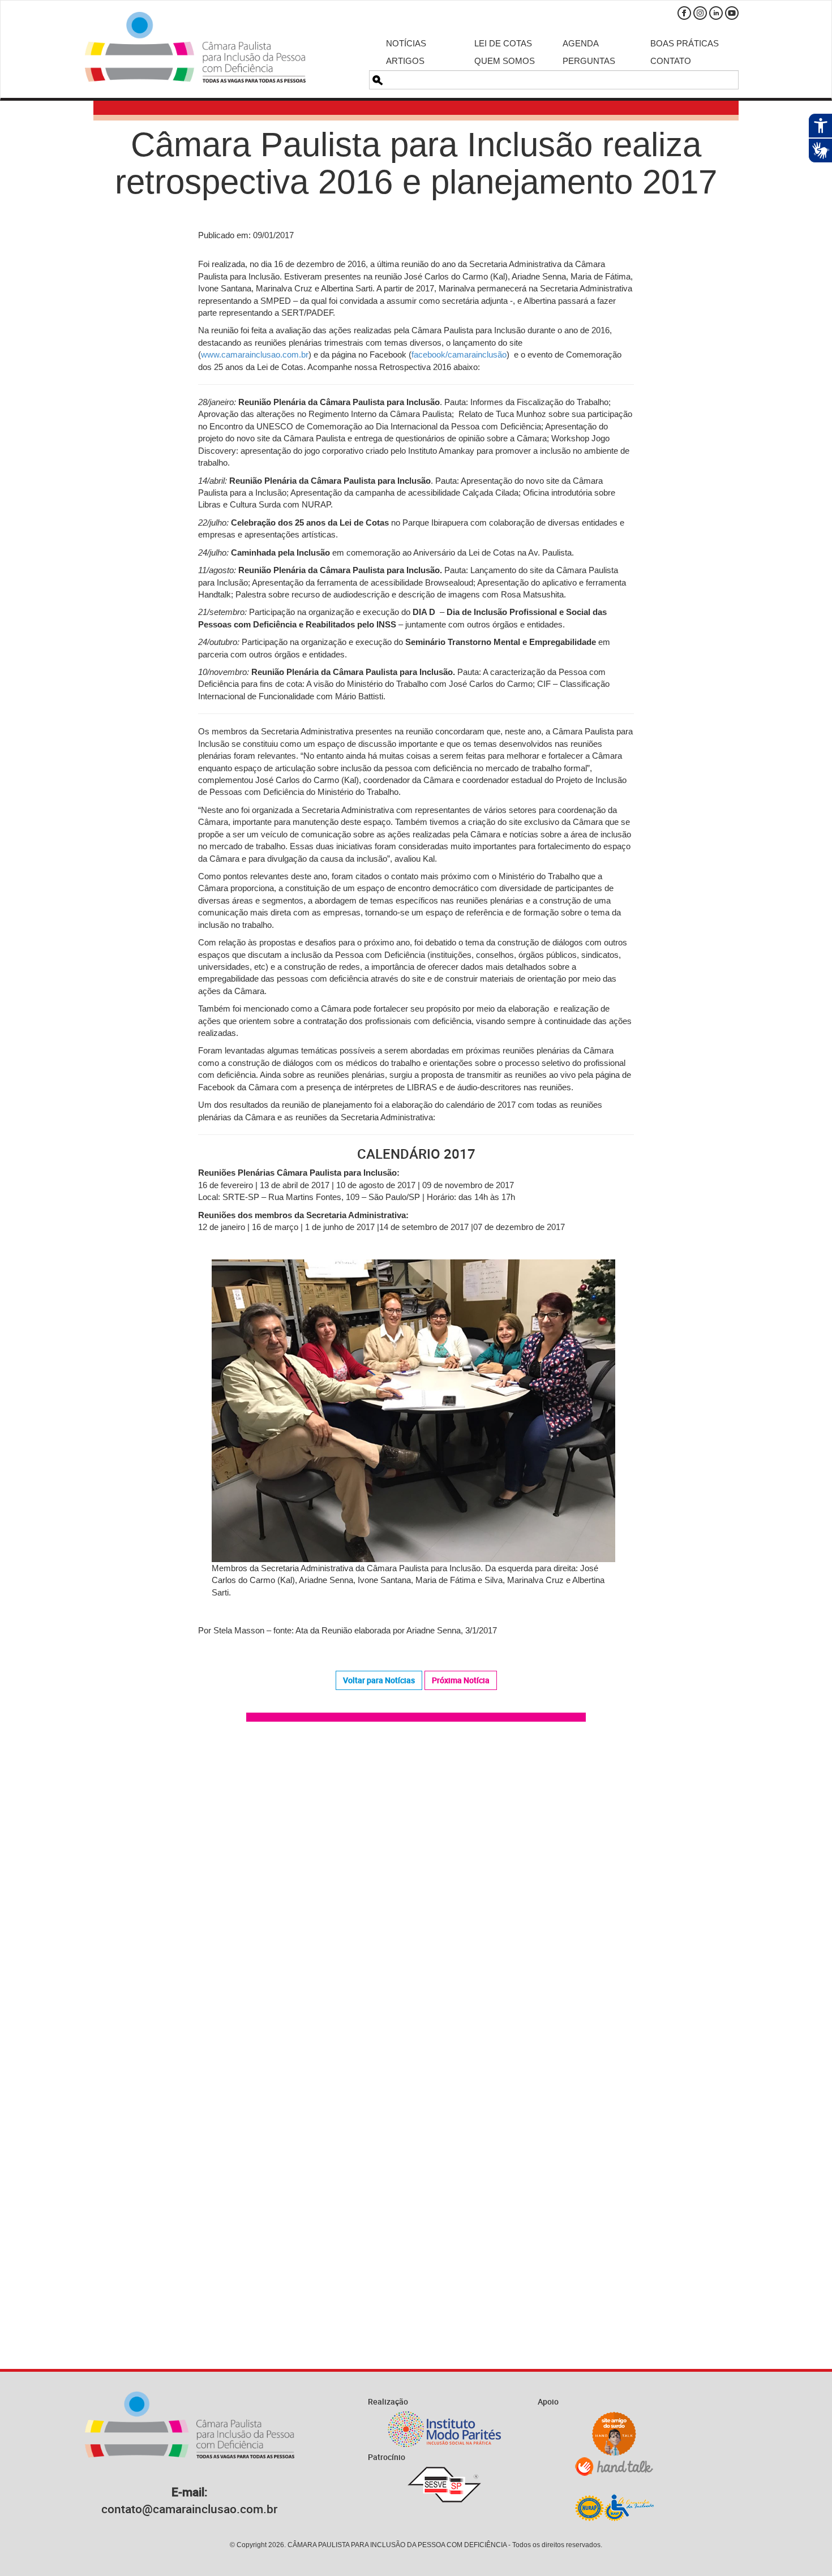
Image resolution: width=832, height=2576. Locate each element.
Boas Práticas (685, 43)
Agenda (581, 43)
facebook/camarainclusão (459, 354)
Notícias (406, 43)
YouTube (732, 13)
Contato (671, 61)
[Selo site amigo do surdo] (614, 2434)
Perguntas (589, 61)
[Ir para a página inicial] (195, 47)
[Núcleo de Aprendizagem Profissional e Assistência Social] (614, 2507)
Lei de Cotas (503, 43)
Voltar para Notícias (379, 1680)
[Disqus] (416, 1891)
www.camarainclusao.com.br (255, 354)
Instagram (700, 13)
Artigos (405, 61)
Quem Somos (505, 61)
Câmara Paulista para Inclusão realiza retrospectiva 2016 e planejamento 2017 (416, 163)
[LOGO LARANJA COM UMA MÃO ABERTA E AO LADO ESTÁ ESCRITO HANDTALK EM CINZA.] (614, 2467)
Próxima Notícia (461, 1680)
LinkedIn (716, 13)
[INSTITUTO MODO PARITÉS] (444, 2429)
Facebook (684, 13)
